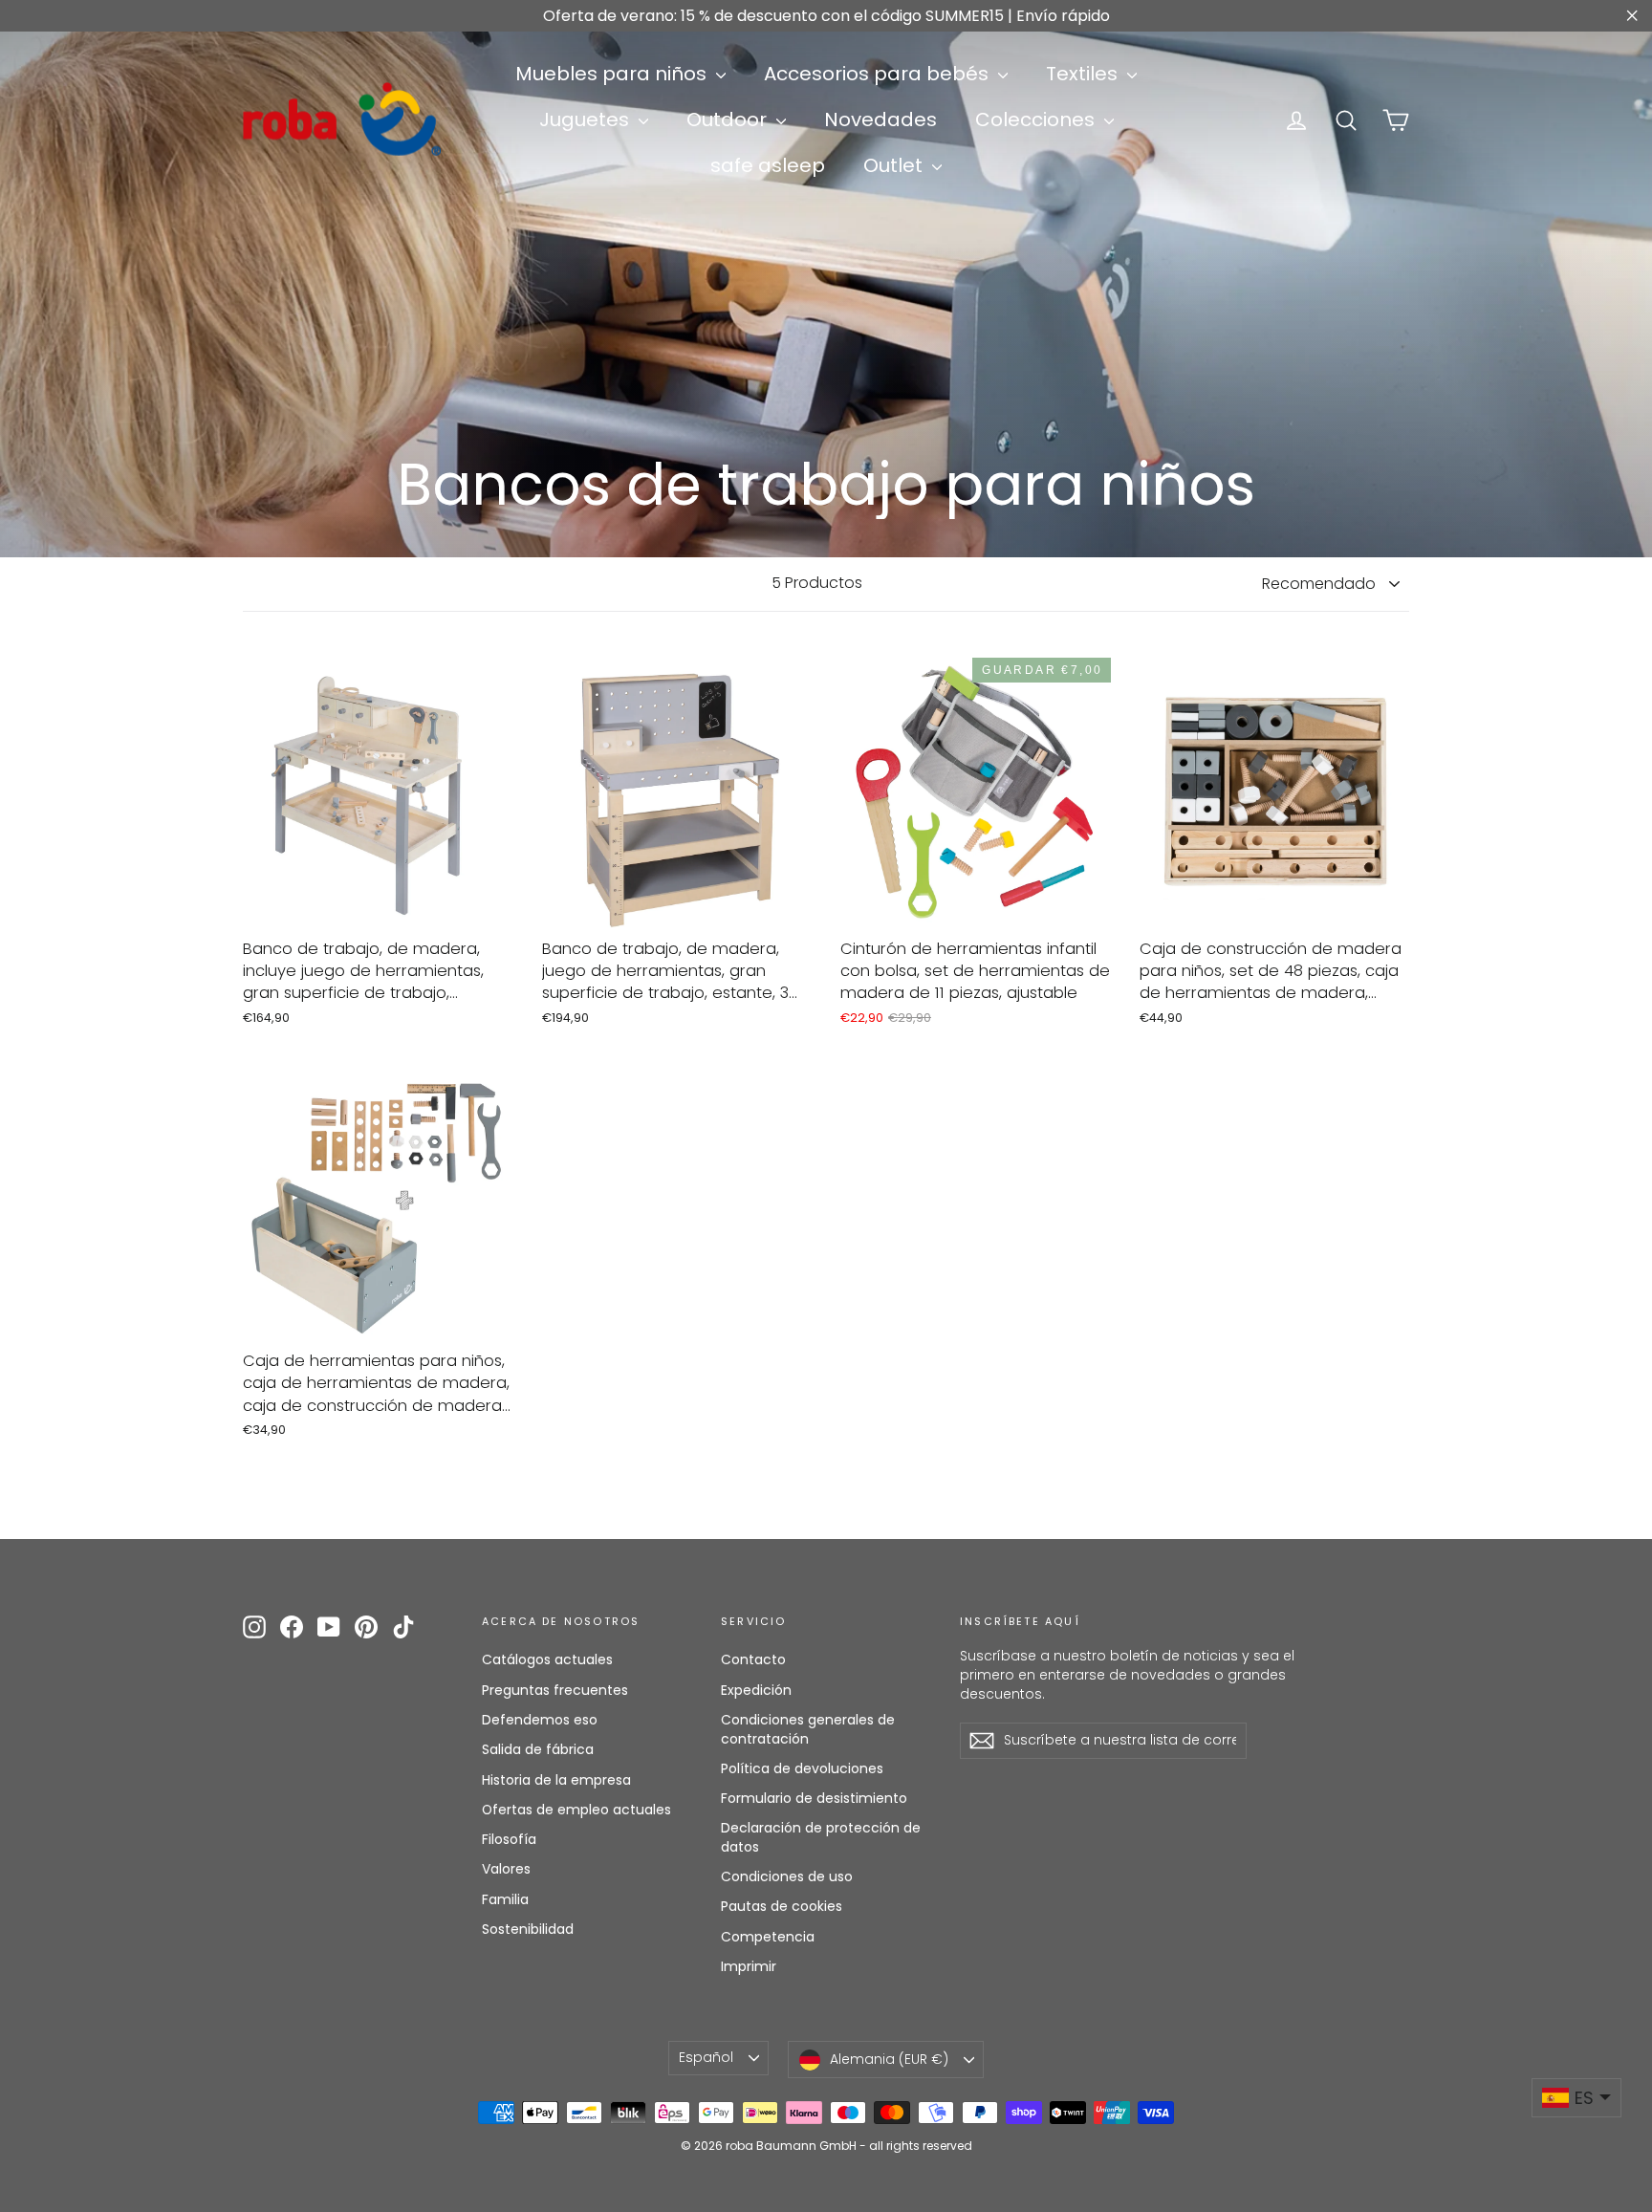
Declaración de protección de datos (821, 1837)
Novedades (880, 119)
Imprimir (749, 1966)
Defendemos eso (540, 1720)
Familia (505, 1899)
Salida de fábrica (538, 1749)
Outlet (895, 165)
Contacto (753, 1659)
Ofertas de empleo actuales (576, 1810)
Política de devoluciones (802, 1768)
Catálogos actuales (547, 1659)
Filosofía (509, 1839)
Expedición (756, 1690)
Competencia (768, 1937)
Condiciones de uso (787, 1876)
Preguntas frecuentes (555, 1690)
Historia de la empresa (556, 1780)
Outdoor (729, 119)
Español (706, 2057)
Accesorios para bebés (879, 74)
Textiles (1084, 74)
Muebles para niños (613, 74)
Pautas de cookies (782, 1906)
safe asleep (768, 165)
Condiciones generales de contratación (808, 1729)
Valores (506, 1869)
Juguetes (587, 119)
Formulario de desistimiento (814, 1798)
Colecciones (1037, 119)
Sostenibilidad (528, 1929)
